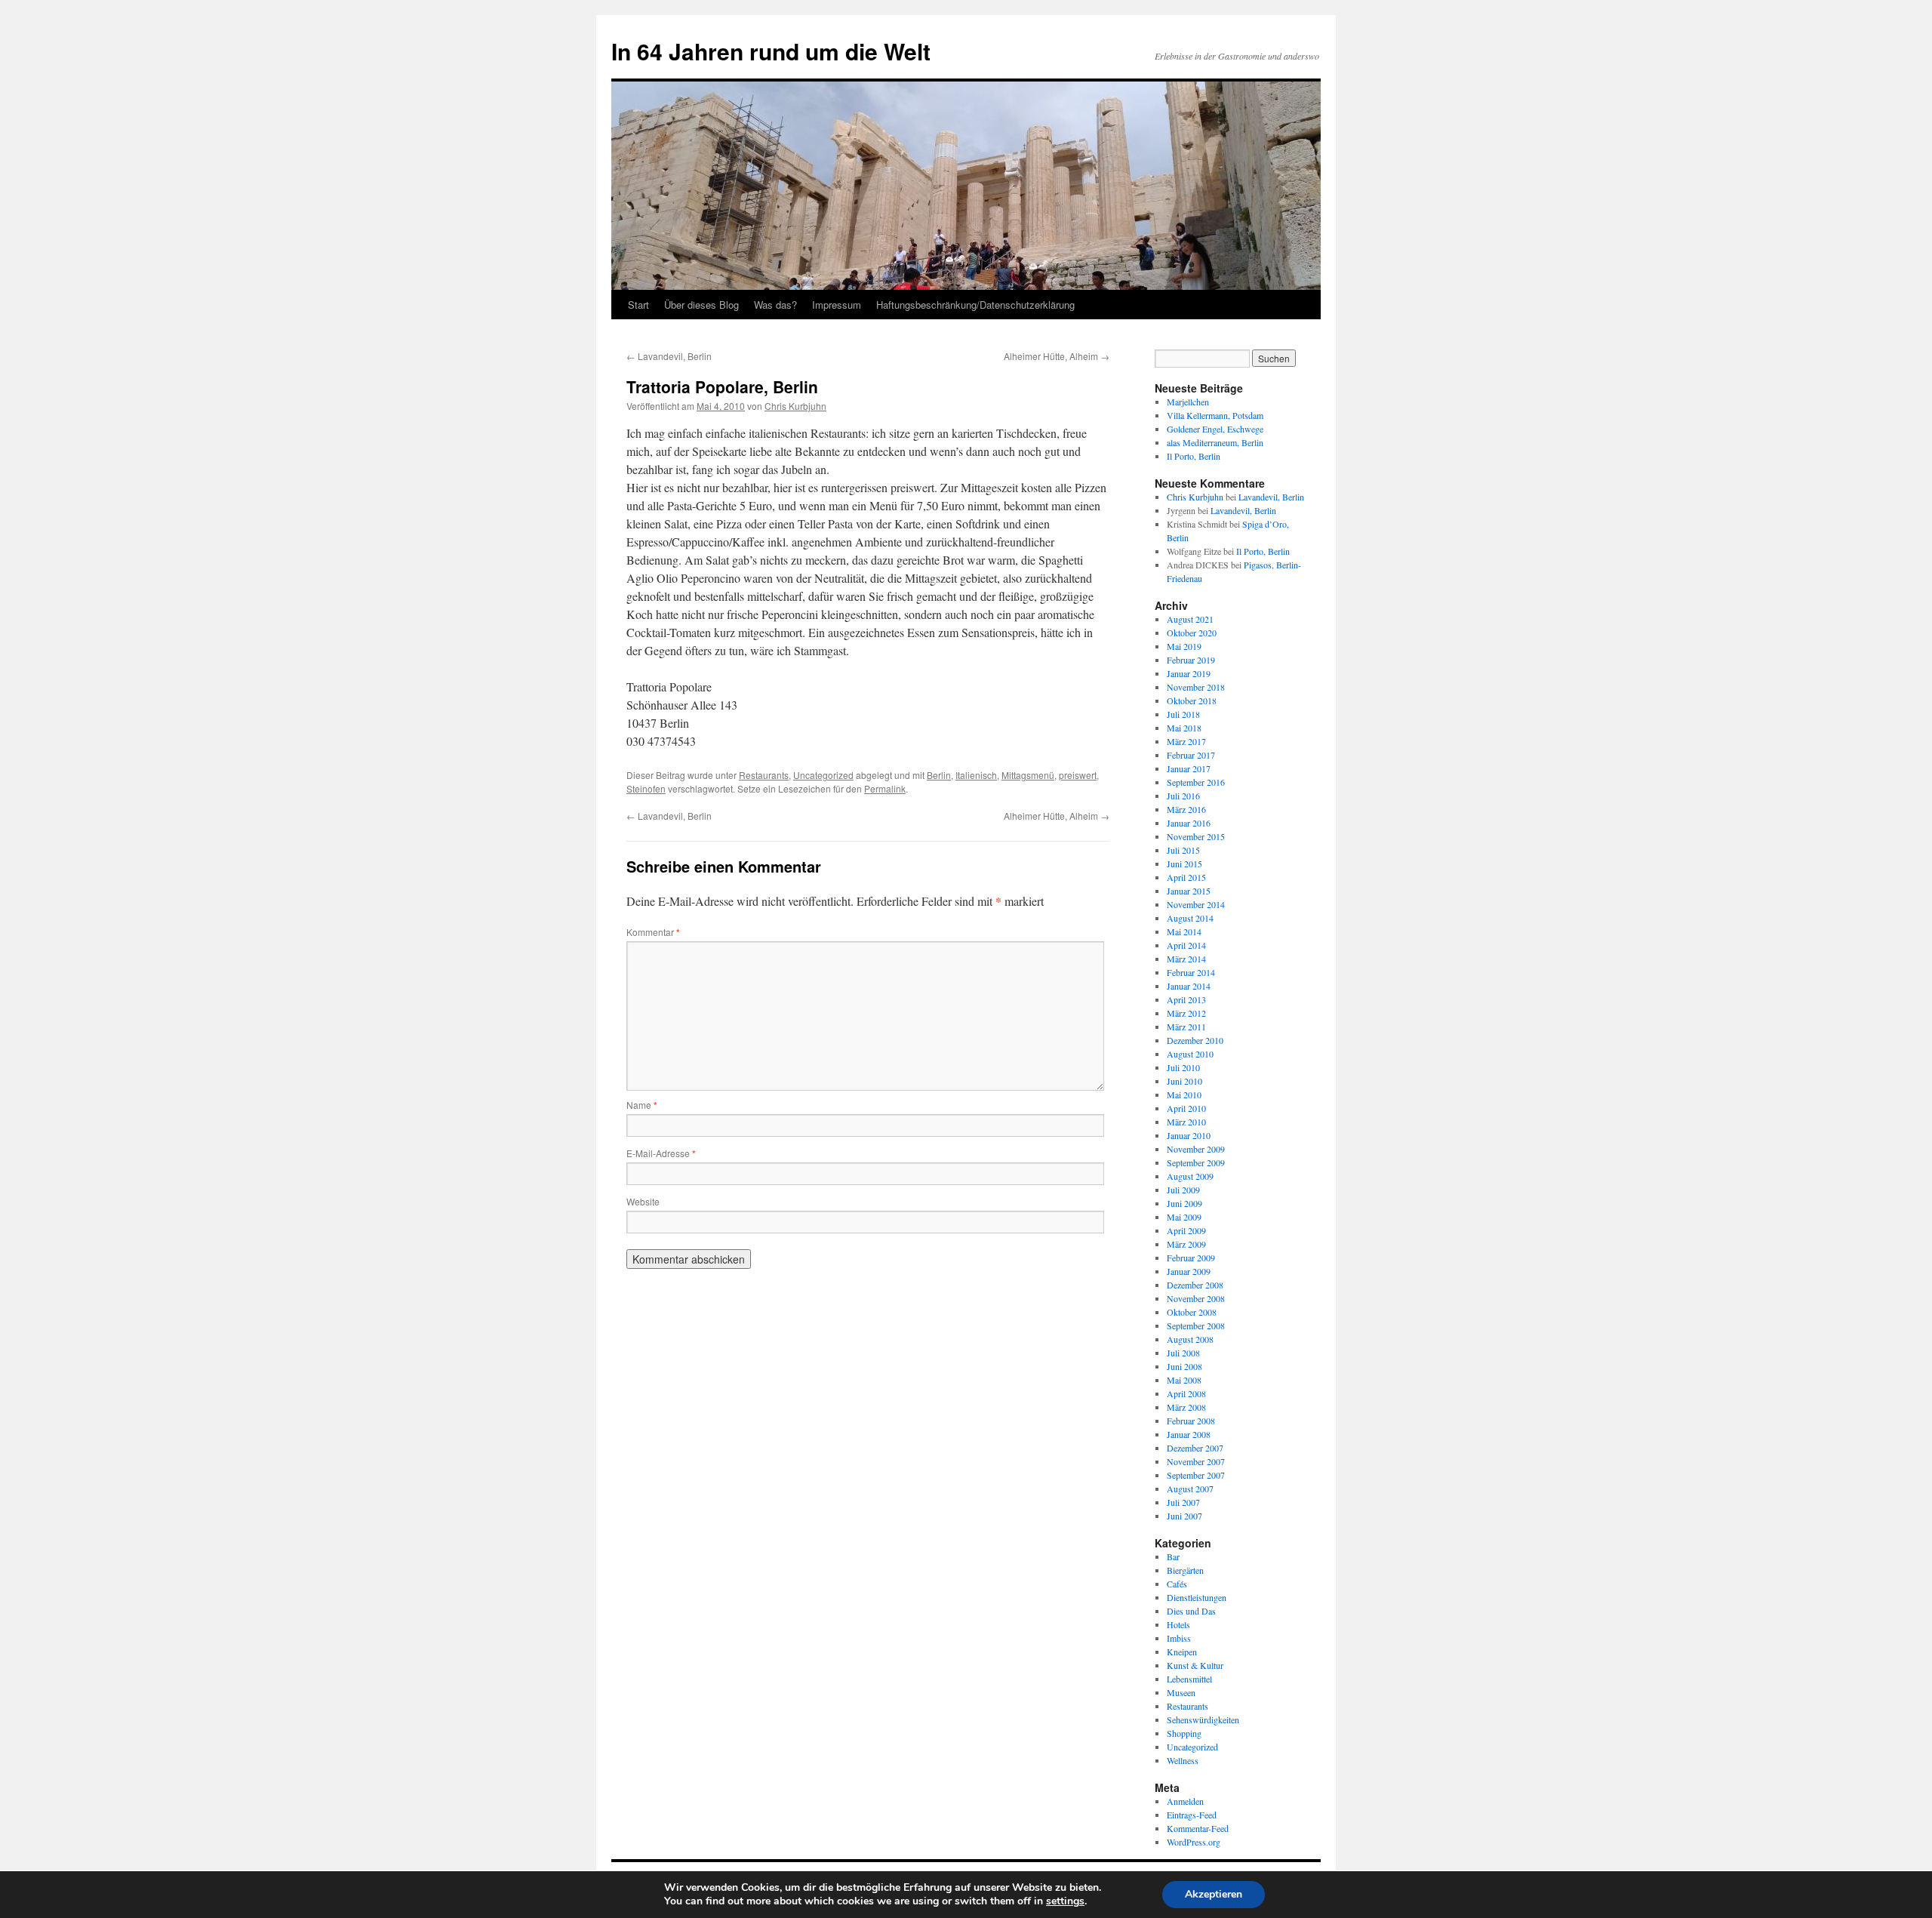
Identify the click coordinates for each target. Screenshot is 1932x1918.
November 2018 (1196, 687)
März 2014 (1186, 959)
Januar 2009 (1189, 1271)
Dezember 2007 (1195, 1448)
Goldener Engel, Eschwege (1215, 429)
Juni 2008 (1184, 1366)
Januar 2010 (1189, 1135)
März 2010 (1186, 1122)
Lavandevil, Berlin (669, 356)
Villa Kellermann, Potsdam (1215, 415)
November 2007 (1196, 1461)
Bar (1173, 1556)
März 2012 (1186, 1013)
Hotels (1178, 1624)
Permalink (885, 788)
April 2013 (1186, 999)
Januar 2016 (1189, 823)
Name (642, 1105)
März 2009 (1186, 1244)
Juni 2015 (1184, 864)
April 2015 (1186, 877)
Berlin (939, 775)
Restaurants (764, 775)
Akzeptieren (1214, 1894)
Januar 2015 (1189, 891)
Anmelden (1185, 1801)
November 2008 (1196, 1298)
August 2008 (1190, 1339)
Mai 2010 (1184, 1094)
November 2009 (1196, 1149)
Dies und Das (1191, 1611)
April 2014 (1186, 945)
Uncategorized (823, 775)
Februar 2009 (1191, 1258)
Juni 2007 (1184, 1516)
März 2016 (1186, 809)
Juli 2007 (1183, 1502)
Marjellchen (1188, 402)
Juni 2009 (1184, 1203)
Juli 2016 (1183, 796)
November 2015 (1196, 836)
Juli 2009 (1183, 1190)
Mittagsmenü (1028, 775)
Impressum (837, 305)
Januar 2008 (1189, 1434)
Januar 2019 (1189, 673)
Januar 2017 (1189, 768)
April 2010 (1186, 1108)
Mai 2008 (1184, 1380)
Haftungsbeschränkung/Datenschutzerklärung (975, 305)
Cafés (1177, 1584)
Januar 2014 (1189, 986)
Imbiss (1179, 1638)
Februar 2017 (1191, 755)
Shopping (1184, 1733)
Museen (1181, 1692)
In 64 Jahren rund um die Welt (771, 51)
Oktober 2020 (1192, 633)
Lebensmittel (1189, 1679)
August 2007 (1190, 1489)
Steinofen (646, 788)
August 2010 (1190, 1054)
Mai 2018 (1184, 728)
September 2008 (1196, 1325)
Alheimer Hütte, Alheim (1057, 356)
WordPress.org (1194, 1842)
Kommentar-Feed (1198, 1828)
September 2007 (1196, 1475)
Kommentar (653, 932)
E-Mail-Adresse (661, 1153)
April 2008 (1186, 1393)
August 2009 (1190, 1176)
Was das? (775, 305)
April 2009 (1186, 1230)
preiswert (1078, 775)
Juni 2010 (1184, 1081)
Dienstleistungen (1197, 1597)
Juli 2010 (1183, 1067)
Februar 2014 (1191, 972)
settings (1065, 1901)
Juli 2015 (1183, 850)
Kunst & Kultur (1195, 1665)
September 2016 (1196, 782)
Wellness (1183, 1760)
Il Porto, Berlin (1194, 456)
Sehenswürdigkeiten (1203, 1719)
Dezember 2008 (1195, 1285)
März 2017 (1186, 741)
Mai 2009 (1184, 1217)
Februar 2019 (1191, 660)
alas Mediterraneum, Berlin (1215, 442)
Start (638, 305)
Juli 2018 (1183, 714)
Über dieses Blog (701, 305)
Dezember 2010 (1195, 1040)
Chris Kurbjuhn (795, 406)
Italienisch (976, 775)
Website (643, 1201)
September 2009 (1196, 1162)
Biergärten (1185, 1570)
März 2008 (1186, 1407)
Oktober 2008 (1192, 1312)
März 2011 (1186, 1027)
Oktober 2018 (1192, 700)
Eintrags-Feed (1192, 1815)
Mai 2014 (1184, 931)
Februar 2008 (1191, 1421)
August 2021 (1190, 619)
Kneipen (1182, 1652)
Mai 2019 (1184, 646)
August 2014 (1190, 918)
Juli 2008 (1183, 1353)
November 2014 (1196, 904)
